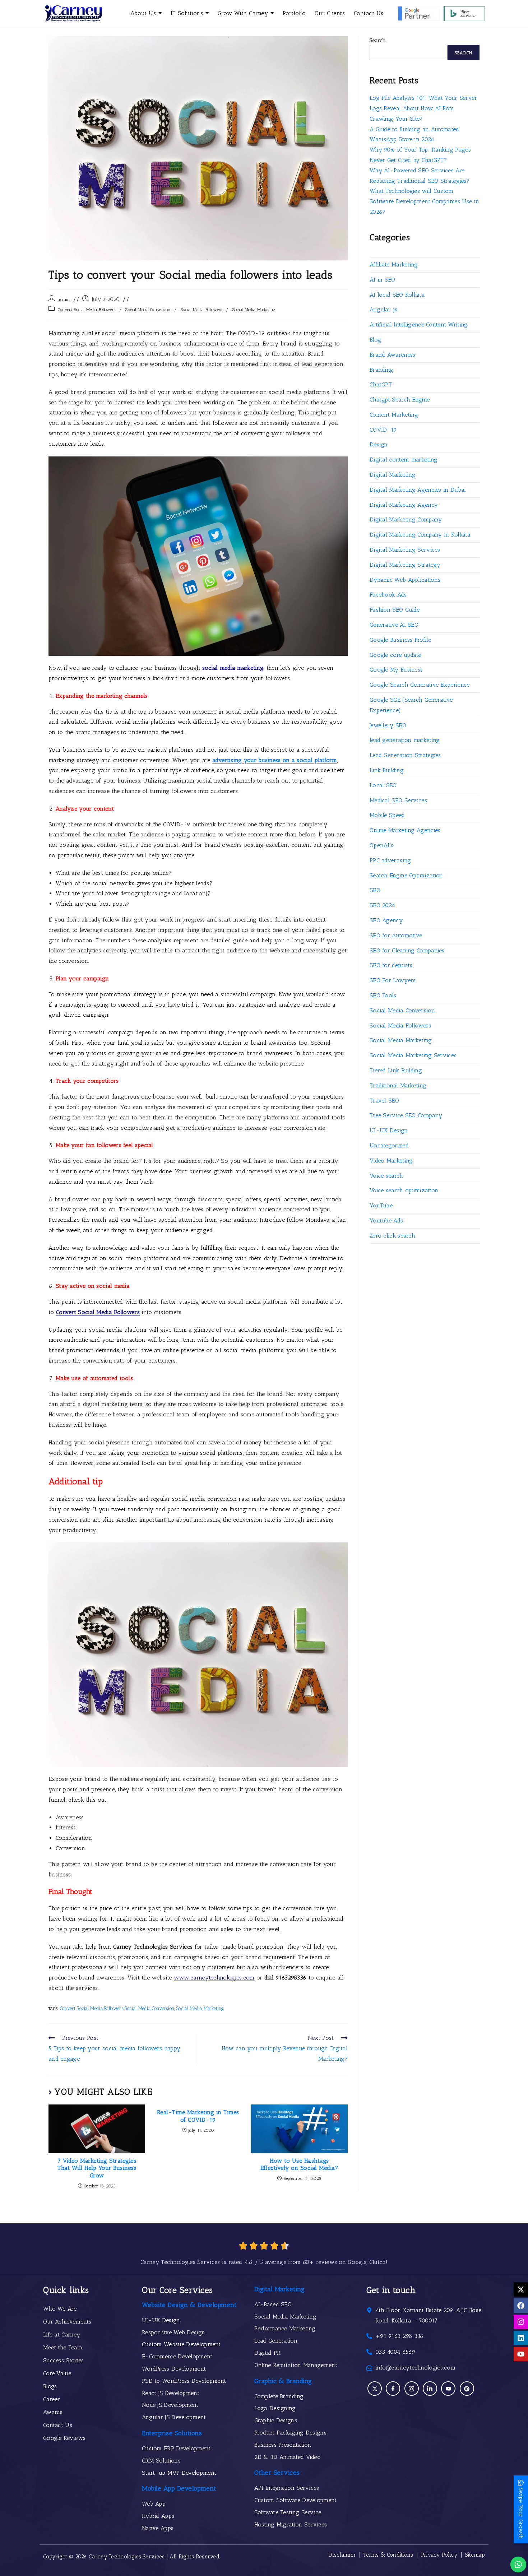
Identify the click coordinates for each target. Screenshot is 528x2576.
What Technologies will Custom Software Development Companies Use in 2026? (424, 201)
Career (52, 2399)
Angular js (383, 309)
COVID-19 (383, 430)
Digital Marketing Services (405, 550)
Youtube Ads (386, 1220)
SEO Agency (386, 920)
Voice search (386, 1176)
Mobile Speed (387, 815)
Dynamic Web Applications (405, 580)
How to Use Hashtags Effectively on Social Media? (299, 2164)
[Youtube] (521, 2354)
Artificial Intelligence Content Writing (419, 324)
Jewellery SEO (388, 725)
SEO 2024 (382, 905)
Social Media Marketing (254, 310)
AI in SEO (383, 280)
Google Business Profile (400, 640)
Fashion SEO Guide (395, 610)
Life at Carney (62, 2334)
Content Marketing (394, 415)
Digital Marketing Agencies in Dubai (418, 490)
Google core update (395, 655)
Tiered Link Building (396, 1070)
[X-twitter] (521, 2289)
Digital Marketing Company (406, 519)
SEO (375, 890)
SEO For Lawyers (393, 980)
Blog (375, 340)
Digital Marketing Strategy (405, 565)
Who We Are (60, 2309)
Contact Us (58, 2425)
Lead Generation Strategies (405, 755)
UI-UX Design (389, 1130)
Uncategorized (389, 1145)
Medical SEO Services (398, 800)
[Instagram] (521, 2322)
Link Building (387, 770)
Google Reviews (64, 2438)
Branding (381, 370)
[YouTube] (448, 2389)
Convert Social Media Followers (87, 310)
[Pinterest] (467, 2389)
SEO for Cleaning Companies (407, 950)
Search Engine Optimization (406, 875)
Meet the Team (63, 2347)
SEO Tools (383, 995)
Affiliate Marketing (394, 264)
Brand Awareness (393, 355)
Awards (53, 2412)
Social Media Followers (202, 310)
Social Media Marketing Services (413, 1055)
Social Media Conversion (148, 310)
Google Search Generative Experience (420, 685)
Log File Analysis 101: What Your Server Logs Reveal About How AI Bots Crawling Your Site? (423, 108)
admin (64, 300)
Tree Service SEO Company (406, 1115)
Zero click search (392, 1236)
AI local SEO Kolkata (397, 295)
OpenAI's (381, 845)
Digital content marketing (404, 459)
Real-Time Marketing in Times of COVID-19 (198, 2116)
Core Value (57, 2373)
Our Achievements (67, 2322)
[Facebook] (521, 2306)
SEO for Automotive (396, 935)
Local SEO (383, 785)
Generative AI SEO (394, 625)
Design (379, 444)
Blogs (50, 2386)
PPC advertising (390, 860)
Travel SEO (384, 1101)
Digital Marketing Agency (404, 505)
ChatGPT (381, 384)
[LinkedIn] (430, 2389)
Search (378, 40)
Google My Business (396, 670)
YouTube (381, 1205)
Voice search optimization (404, 1190)
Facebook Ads (388, 595)
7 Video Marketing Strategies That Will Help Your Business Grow (97, 2168)
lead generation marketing (405, 740)
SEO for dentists (391, 965)
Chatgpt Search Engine (400, 400)
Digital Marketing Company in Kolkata (420, 535)
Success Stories (64, 2360)
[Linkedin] (521, 2338)
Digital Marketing (393, 475)
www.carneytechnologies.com (214, 1978)
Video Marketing (391, 1161)
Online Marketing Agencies (405, 830)
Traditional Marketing (398, 1085)
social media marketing (233, 668)
